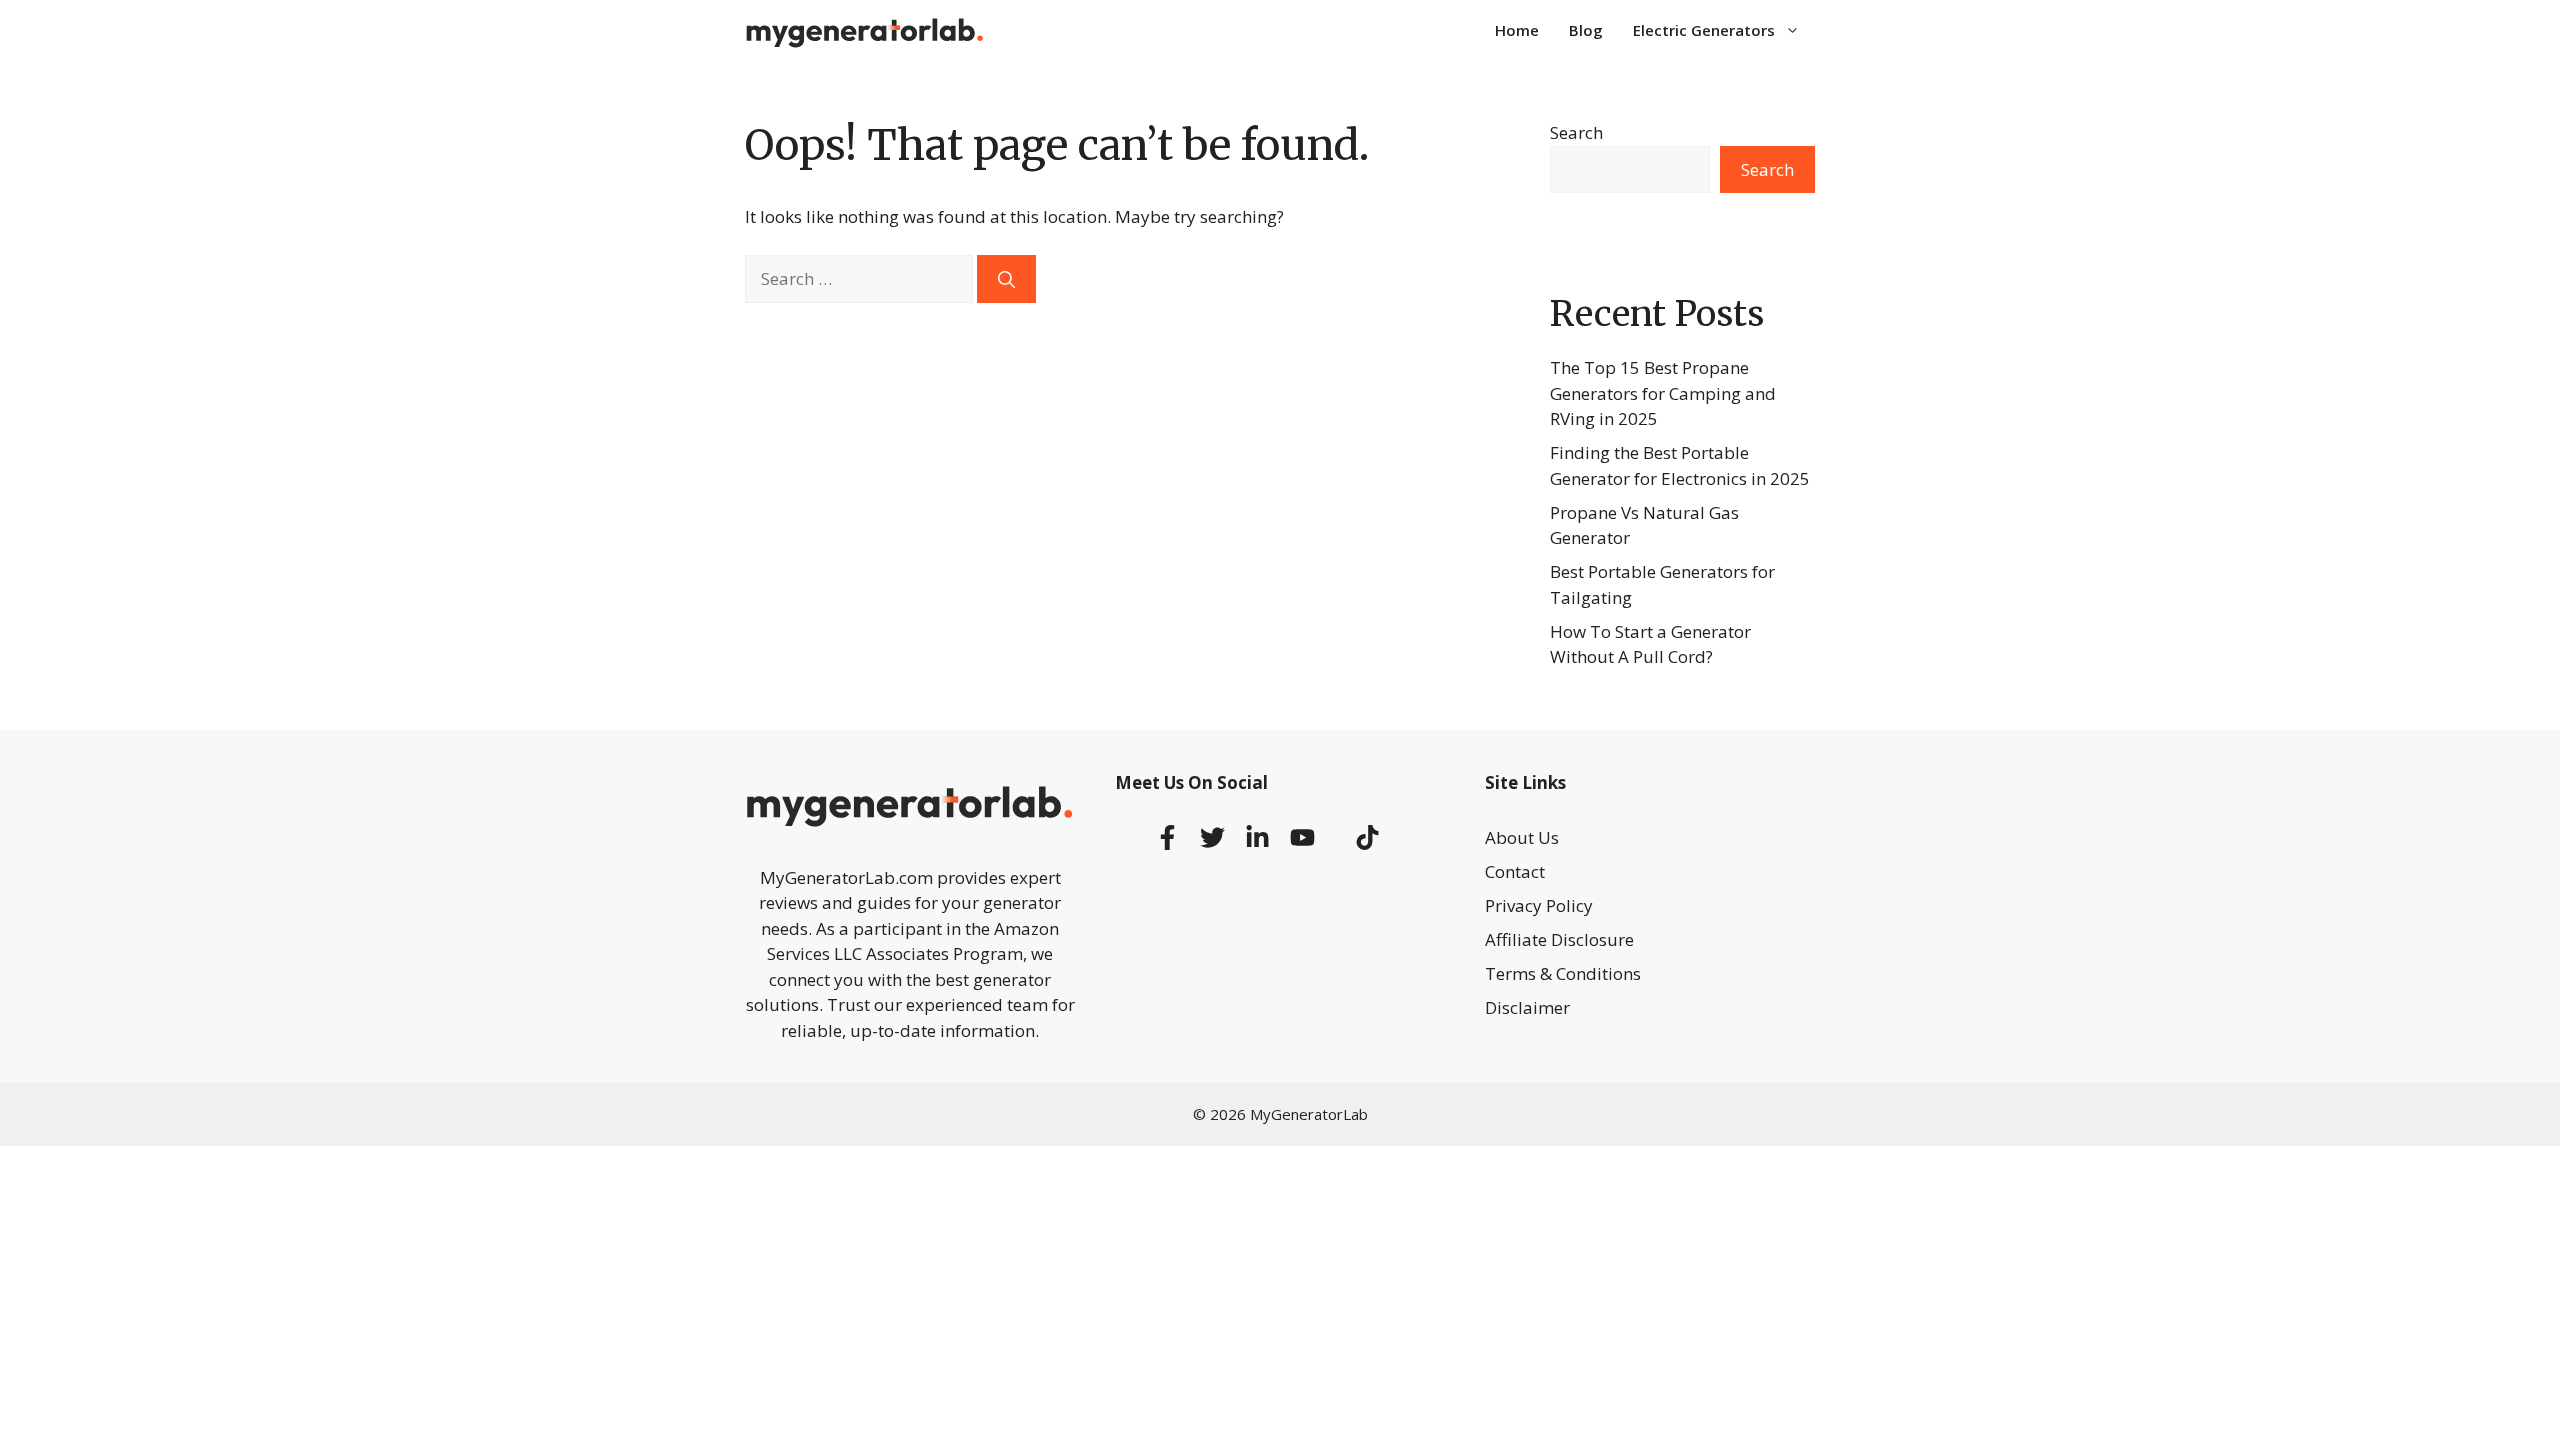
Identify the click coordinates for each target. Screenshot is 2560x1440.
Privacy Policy (1539, 905)
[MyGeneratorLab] (865, 30)
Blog (1586, 30)
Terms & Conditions (1563, 973)
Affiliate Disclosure (1559, 939)
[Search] (1006, 279)
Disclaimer (1527, 1007)
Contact (1515, 871)
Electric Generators (1704, 30)
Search (1576, 132)
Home (1517, 30)
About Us (1522, 837)
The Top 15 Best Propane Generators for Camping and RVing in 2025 (1663, 393)
